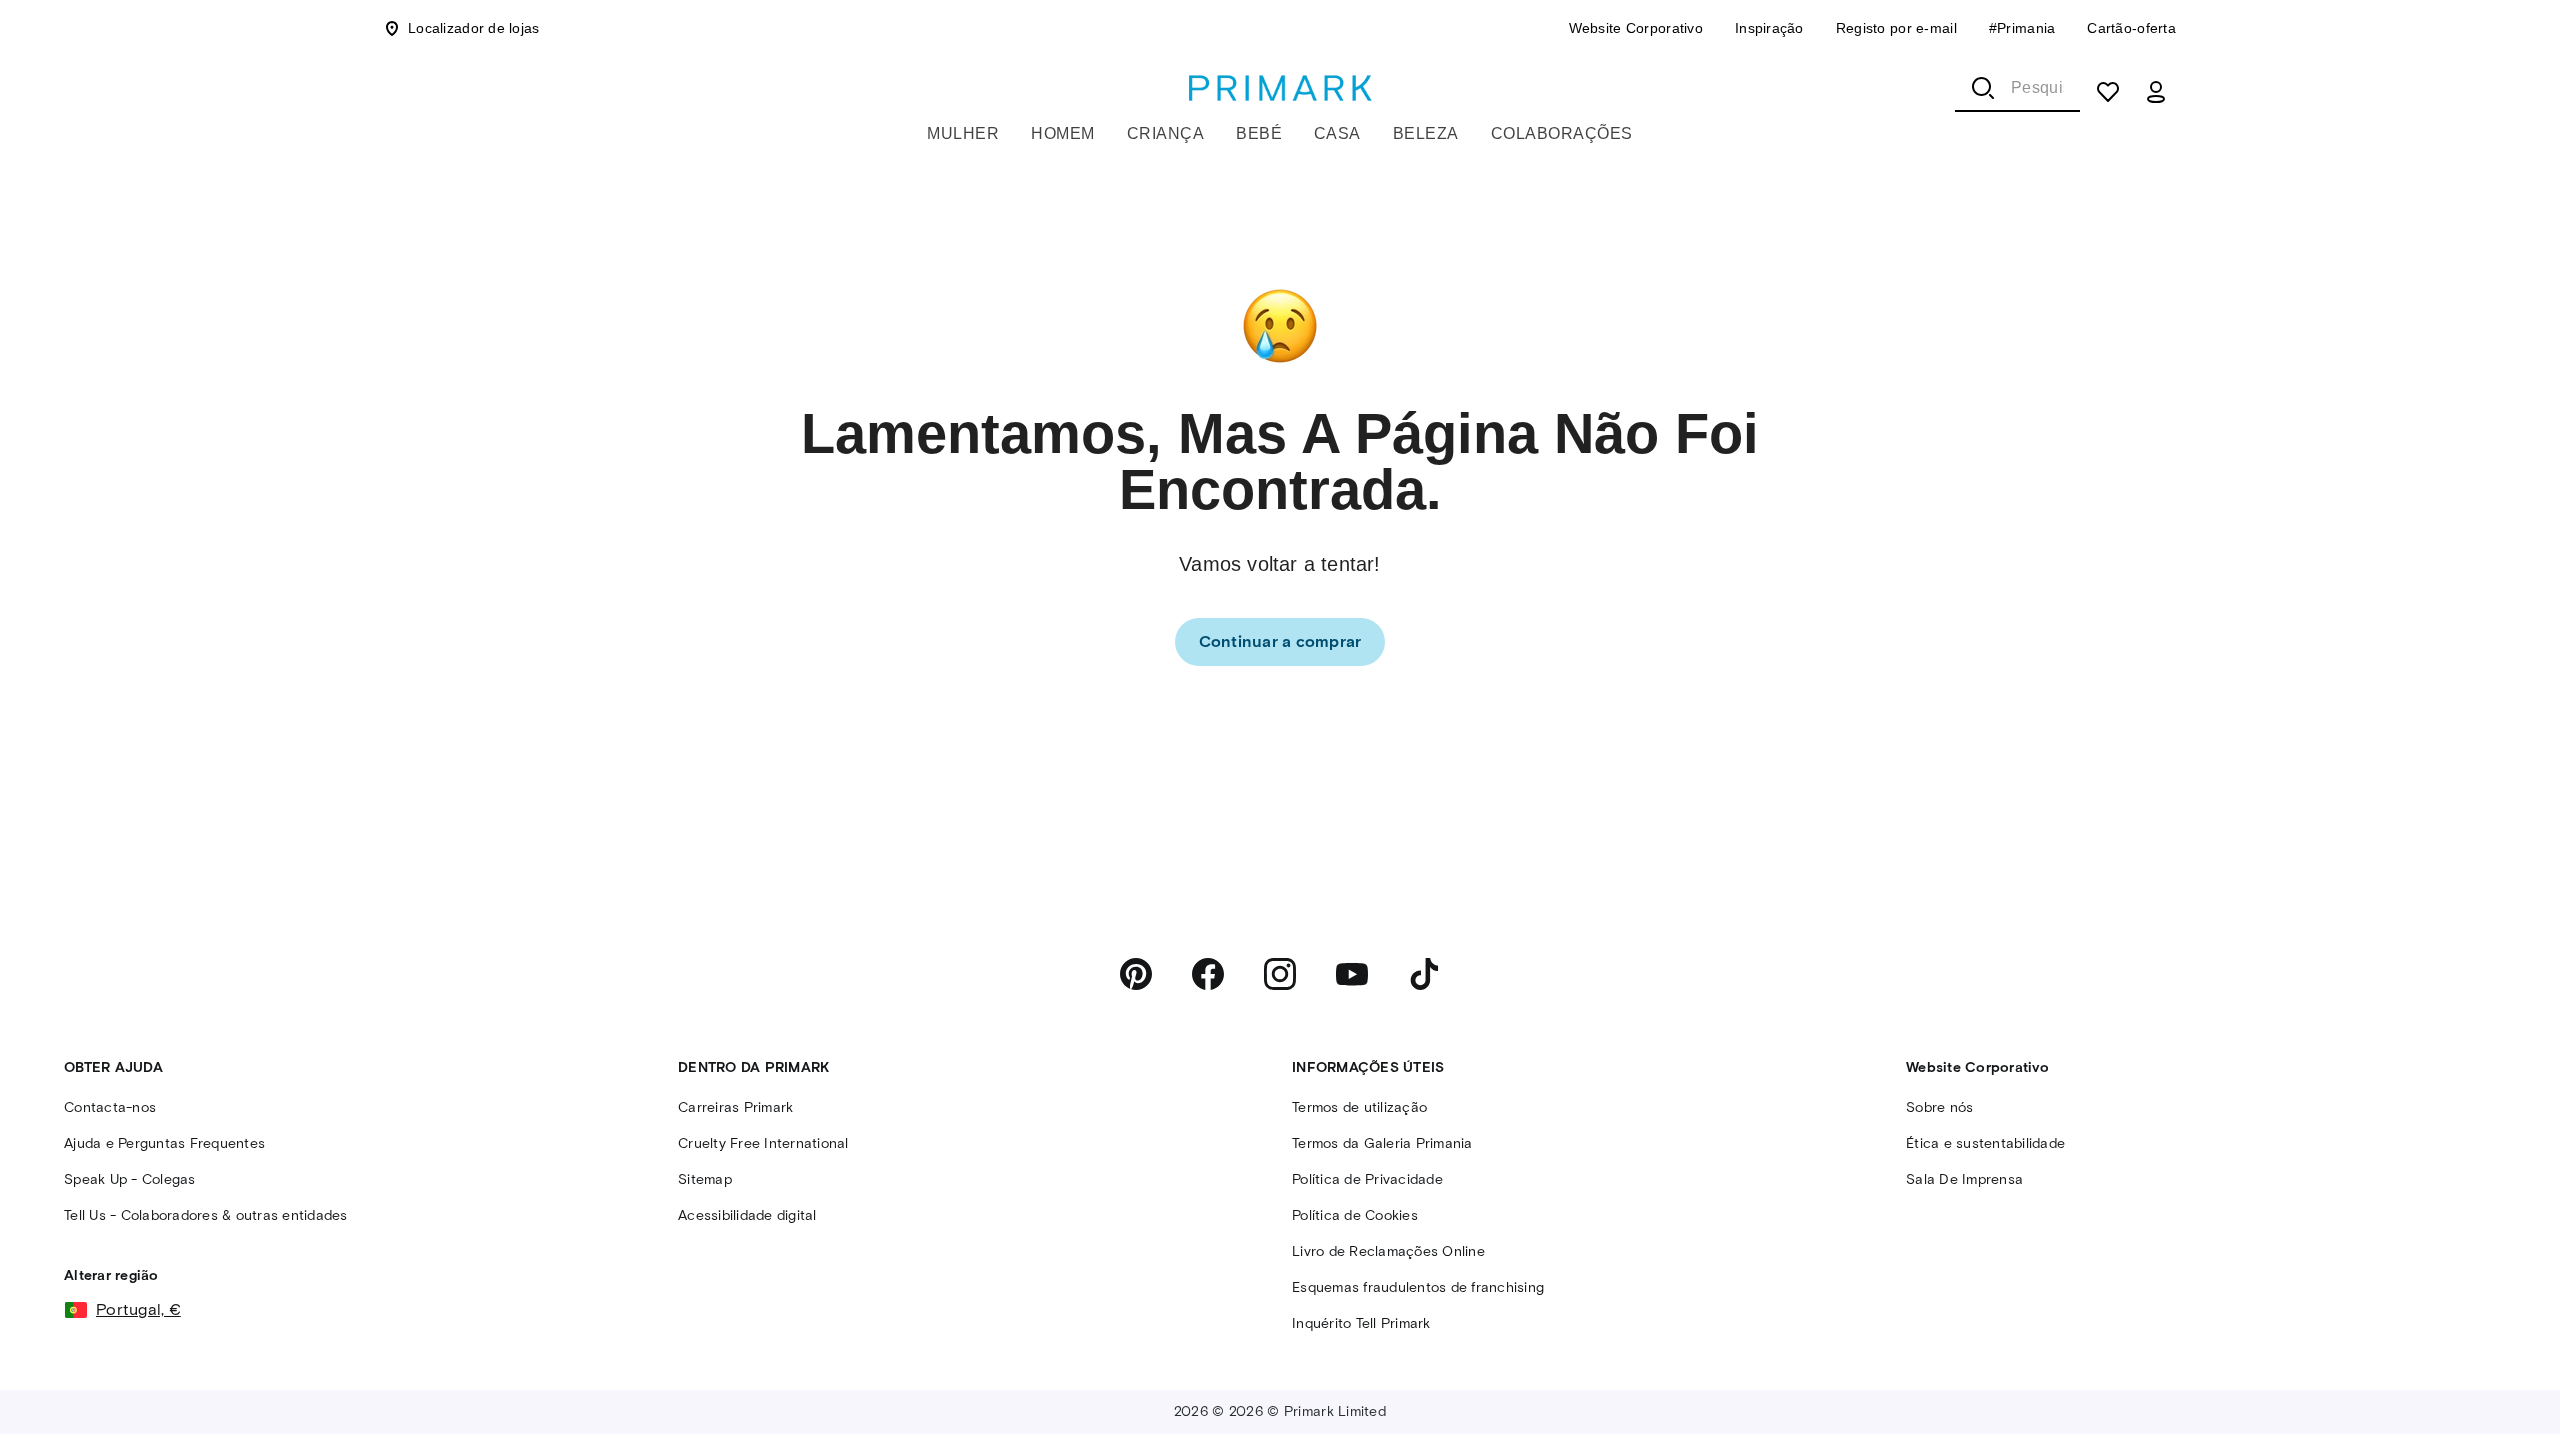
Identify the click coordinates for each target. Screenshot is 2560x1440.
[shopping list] (2108, 92)
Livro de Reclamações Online (1388, 1251)
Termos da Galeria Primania (1382, 1143)
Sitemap (705, 1179)
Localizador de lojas (474, 28)
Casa (1337, 133)
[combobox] (2017, 88)
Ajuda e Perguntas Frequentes (164, 1143)
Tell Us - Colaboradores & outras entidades (206, 1215)
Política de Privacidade (1367, 1179)
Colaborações (1562, 133)
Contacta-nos (110, 1107)
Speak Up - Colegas (130, 1179)
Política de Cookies (1355, 1215)
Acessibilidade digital (747, 1215)
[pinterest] (1136, 974)
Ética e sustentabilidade (1985, 1143)
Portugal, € (138, 1309)
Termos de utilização (1359, 1107)
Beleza (1426, 133)
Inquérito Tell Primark (1361, 1323)
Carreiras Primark (735, 1107)
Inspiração (1769, 28)
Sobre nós (1939, 1107)
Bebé (1259, 133)
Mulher (963, 133)
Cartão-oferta (2131, 28)
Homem (1062, 133)
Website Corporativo (1636, 28)
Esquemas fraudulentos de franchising (1418, 1287)
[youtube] (1352, 974)
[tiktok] (1424, 974)
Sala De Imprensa (1964, 1179)
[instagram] (1280, 974)
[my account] (2156, 92)
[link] (1280, 642)
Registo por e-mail (1896, 28)
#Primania (2022, 28)
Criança (1165, 133)
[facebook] (1208, 974)
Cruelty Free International (763, 1143)
